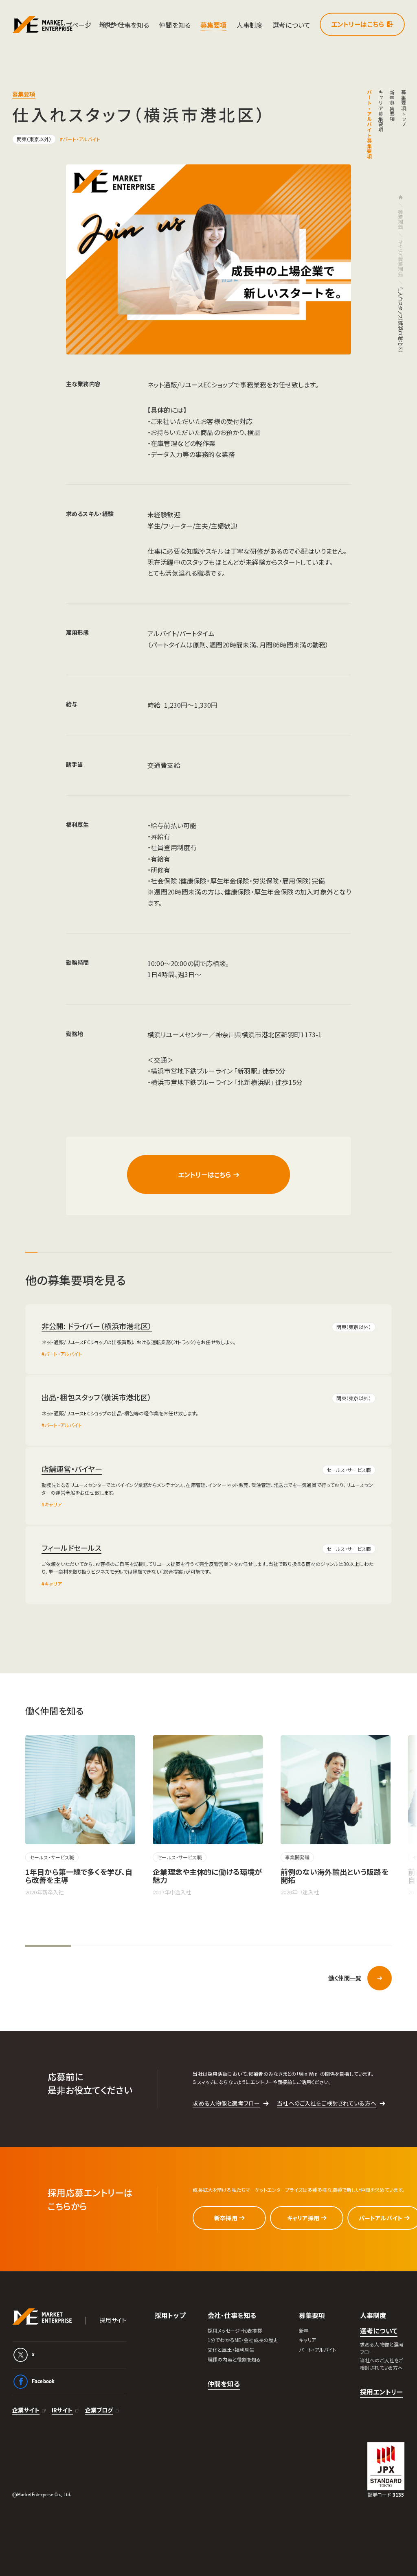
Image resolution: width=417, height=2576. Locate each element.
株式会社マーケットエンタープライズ (42, 2317)
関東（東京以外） (34, 139)
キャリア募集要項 (381, 111)
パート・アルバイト (81, 139)
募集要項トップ (404, 108)
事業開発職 (297, 1857)
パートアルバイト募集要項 (370, 125)
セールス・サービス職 (349, 1470)
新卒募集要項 (392, 106)
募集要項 (401, 220)
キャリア (53, 1504)
